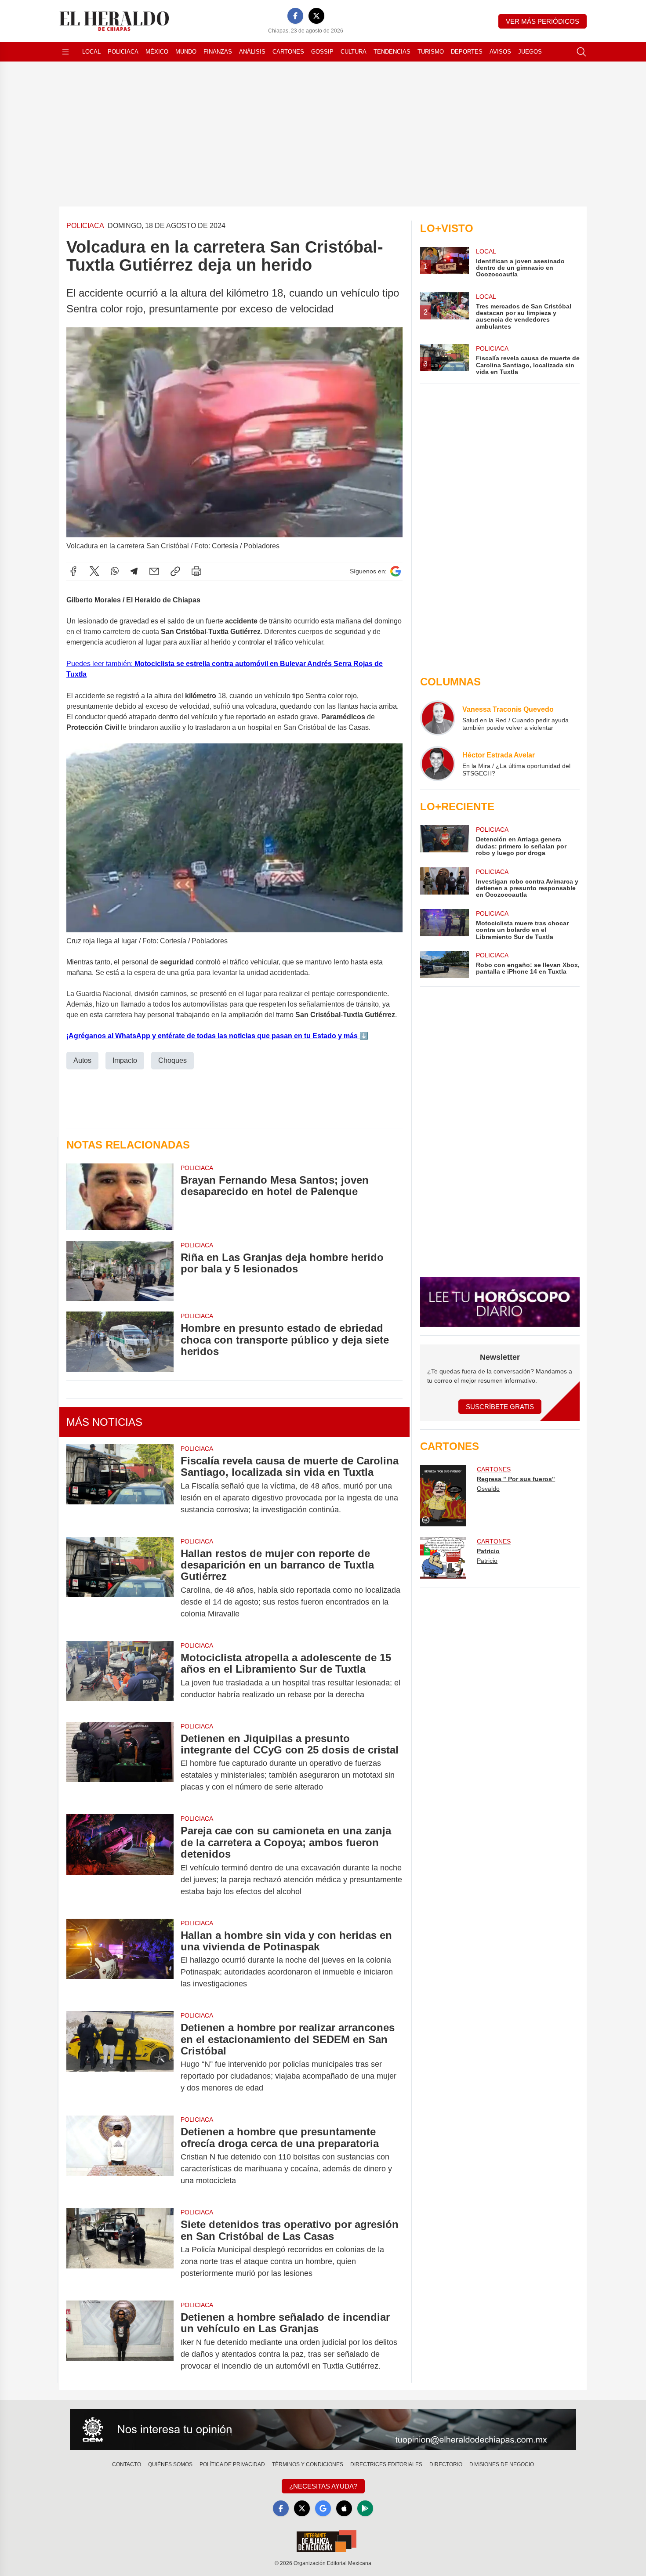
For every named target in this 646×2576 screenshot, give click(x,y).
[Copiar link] (175, 571)
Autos (82, 1060)
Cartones (288, 52)
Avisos (500, 52)
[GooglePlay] (365, 2508)
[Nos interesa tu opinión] (323, 2430)
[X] (316, 16)
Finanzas (218, 52)
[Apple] (344, 2508)
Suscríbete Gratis (500, 1407)
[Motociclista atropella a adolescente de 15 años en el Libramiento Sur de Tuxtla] (120, 1676)
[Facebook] (295, 16)
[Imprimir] (196, 571)
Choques (172, 1060)
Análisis (252, 52)
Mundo (186, 52)
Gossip (322, 52)
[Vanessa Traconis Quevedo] (438, 718)
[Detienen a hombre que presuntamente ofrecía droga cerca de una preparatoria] (120, 2156)
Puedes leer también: (100, 664)
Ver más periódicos (543, 21)
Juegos (530, 52)
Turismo (431, 52)
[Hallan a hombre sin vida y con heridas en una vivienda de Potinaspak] (120, 1960)
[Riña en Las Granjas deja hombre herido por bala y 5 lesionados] (120, 1271)
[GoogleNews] (323, 2508)
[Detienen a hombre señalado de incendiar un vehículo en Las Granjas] (120, 2342)
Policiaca (123, 52)
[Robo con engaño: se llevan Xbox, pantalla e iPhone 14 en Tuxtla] (444, 964)
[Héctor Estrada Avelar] (438, 764)
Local (91, 52)
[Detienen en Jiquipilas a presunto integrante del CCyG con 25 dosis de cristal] (120, 1763)
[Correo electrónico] (154, 571)
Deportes (467, 52)
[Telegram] (134, 571)
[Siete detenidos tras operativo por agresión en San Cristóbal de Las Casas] (120, 2249)
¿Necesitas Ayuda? (323, 2486)
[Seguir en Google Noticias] (396, 571)
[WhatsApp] (115, 571)
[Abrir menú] (65, 52)
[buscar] (581, 52)
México (157, 52)
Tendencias (392, 52)
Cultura (354, 52)
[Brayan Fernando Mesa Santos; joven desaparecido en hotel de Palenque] (120, 1197)
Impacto (125, 1060)
